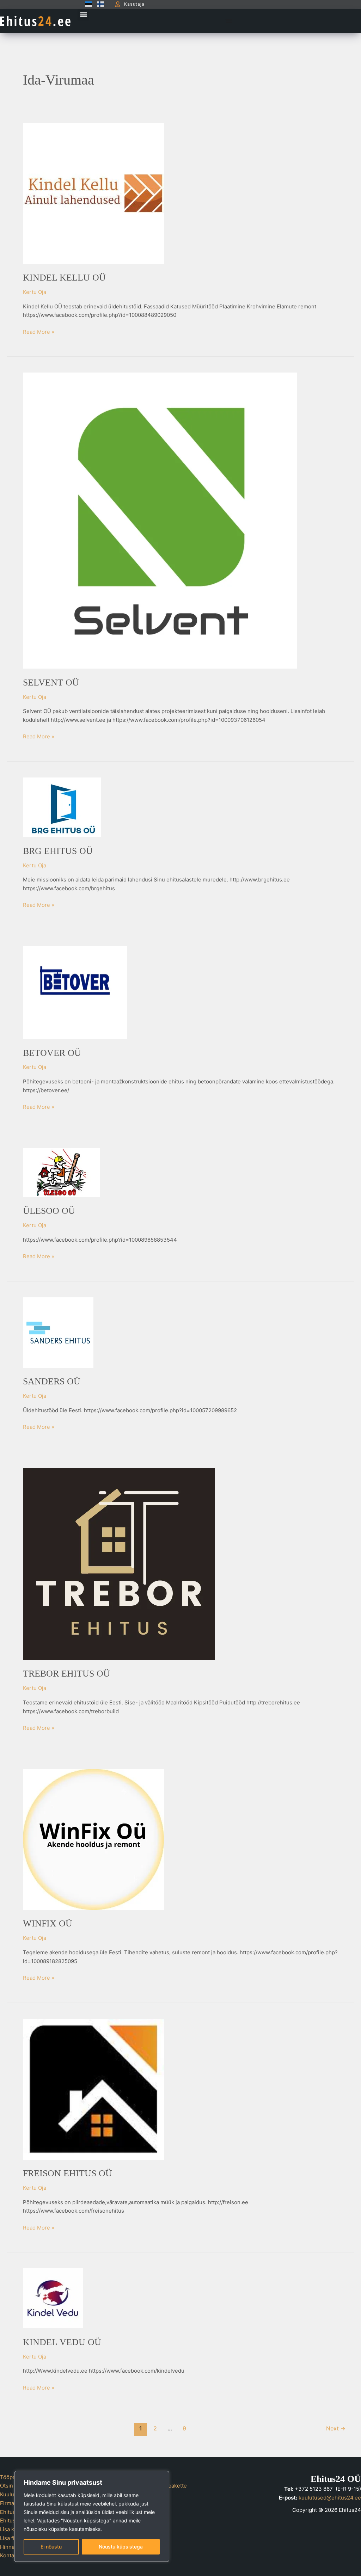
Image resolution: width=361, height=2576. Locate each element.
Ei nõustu (51, 2547)
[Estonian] (87, 4)
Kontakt (9, 2555)
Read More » (39, 331)
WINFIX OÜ (48, 1923)
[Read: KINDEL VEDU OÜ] (53, 2298)
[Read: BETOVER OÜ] (75, 992)
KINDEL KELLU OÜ (64, 278)
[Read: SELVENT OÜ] (160, 520)
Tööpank (11, 2477)
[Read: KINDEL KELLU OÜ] (93, 193)
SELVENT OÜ (51, 683)
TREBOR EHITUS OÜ (66, 1674)
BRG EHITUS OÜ (58, 851)
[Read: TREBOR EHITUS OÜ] (119, 1564)
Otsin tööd (13, 2486)
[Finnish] (99, 4)
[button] (83, 15)
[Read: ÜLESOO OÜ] (61, 1172)
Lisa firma (12, 2538)
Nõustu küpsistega (121, 2547)
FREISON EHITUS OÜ (68, 2173)
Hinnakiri (11, 2547)
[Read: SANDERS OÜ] (58, 1332)
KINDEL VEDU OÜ (62, 2342)
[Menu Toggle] (229, 21)
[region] (92, 2516)
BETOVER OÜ (52, 1053)
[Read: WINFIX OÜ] (93, 1839)
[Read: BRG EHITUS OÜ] (62, 807)
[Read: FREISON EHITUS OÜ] (93, 2089)
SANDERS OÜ (52, 1381)
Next (336, 2429)
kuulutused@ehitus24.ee (330, 2498)
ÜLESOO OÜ (49, 1211)
